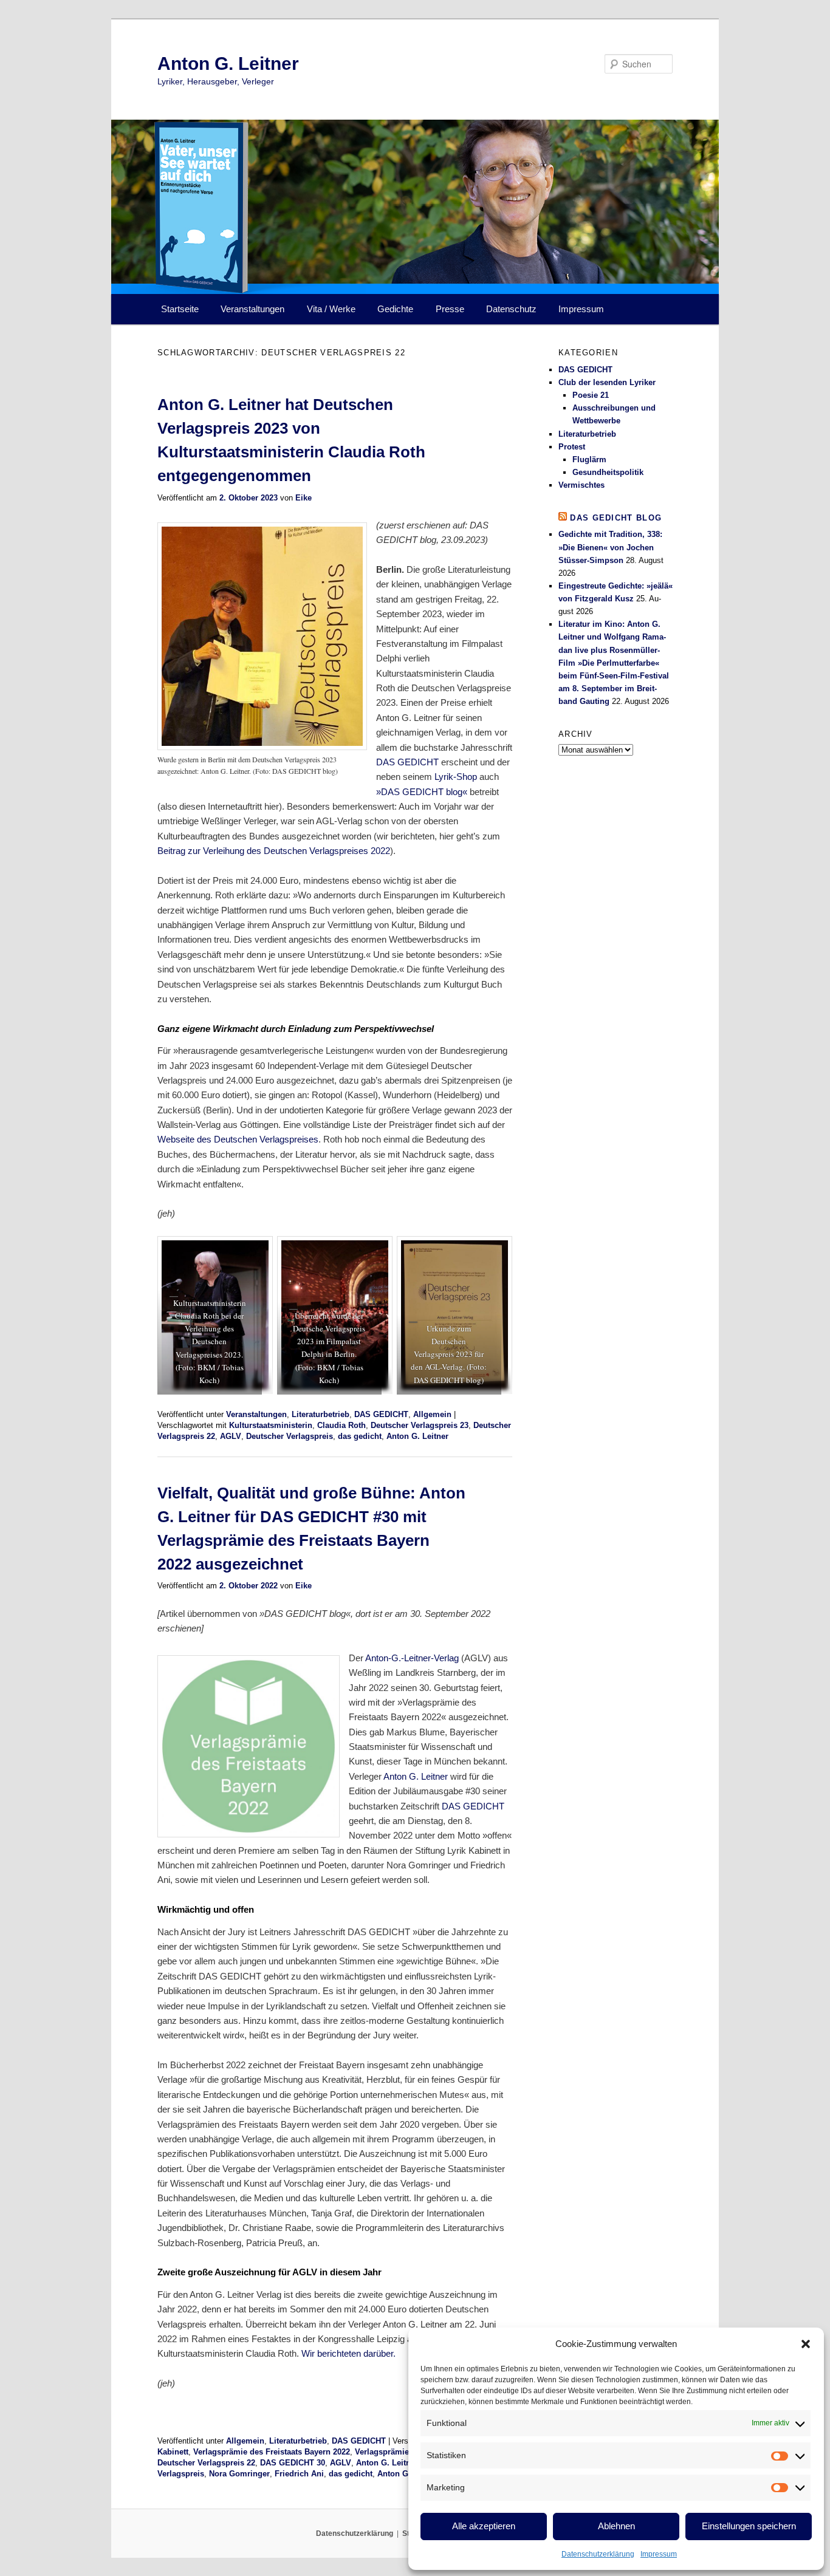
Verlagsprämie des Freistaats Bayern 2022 (272, 2452)
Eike (304, 498)
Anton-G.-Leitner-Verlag (412, 1658)
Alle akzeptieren (484, 2526)
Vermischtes (581, 485)
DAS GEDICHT (407, 762)
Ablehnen (616, 2526)
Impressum (659, 2554)
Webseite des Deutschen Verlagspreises (238, 1139)
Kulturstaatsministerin (271, 1425)
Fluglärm (589, 460)
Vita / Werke (331, 309)
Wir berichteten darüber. (348, 2353)
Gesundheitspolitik (608, 472)
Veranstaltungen (252, 309)
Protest (572, 447)
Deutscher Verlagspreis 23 (420, 1425)
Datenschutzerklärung (598, 2554)
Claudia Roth (341, 1425)
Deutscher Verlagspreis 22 (206, 2463)
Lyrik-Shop (456, 777)
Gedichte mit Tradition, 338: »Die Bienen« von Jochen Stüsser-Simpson (610, 547)
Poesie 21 (591, 395)
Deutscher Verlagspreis (290, 1436)
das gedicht (360, 1436)
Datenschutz (511, 309)
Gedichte (395, 309)
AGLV (231, 1436)
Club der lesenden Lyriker (607, 382)
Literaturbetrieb (321, 1414)
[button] (806, 2344)
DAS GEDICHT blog (616, 518)
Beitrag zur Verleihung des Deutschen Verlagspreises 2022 (274, 851)
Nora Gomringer (239, 2474)
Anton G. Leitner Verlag (400, 2463)
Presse (450, 309)
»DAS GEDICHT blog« (422, 792)
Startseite (180, 309)
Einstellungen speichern (749, 2526)
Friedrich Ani (299, 2474)
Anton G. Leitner (228, 63)
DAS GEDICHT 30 (293, 2463)
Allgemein (432, 1414)
